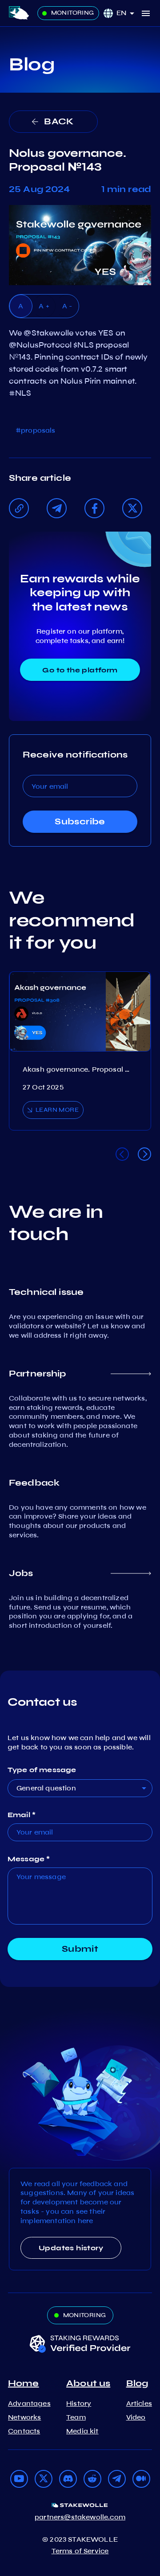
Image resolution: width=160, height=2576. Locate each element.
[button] (128, 13)
